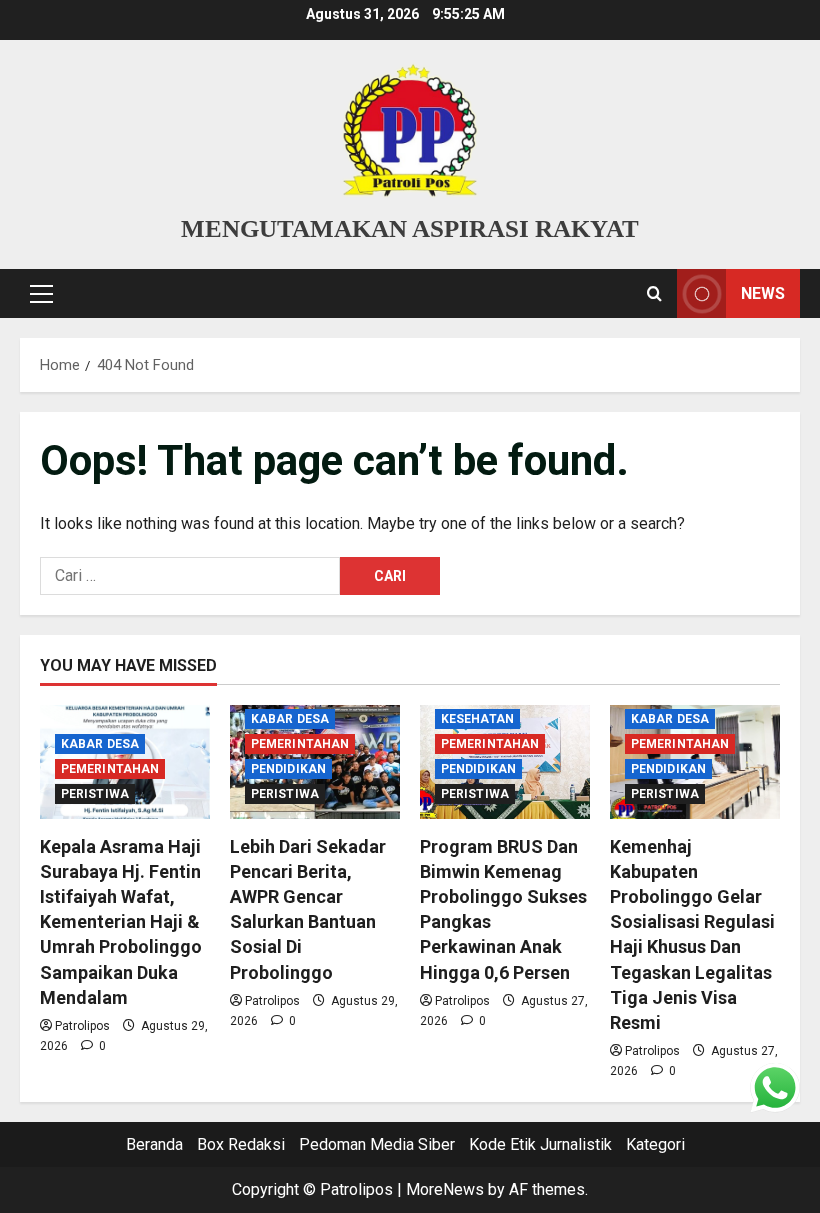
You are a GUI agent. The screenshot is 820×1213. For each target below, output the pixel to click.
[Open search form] (654, 294)
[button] (41, 294)
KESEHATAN (477, 719)
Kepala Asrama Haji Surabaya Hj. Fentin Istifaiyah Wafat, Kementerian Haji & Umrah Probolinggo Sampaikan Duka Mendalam (121, 922)
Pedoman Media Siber (377, 1144)
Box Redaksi (241, 1144)
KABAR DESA (100, 744)
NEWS (763, 293)
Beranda (154, 1144)
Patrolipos (82, 1026)
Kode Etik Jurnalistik (540, 1144)
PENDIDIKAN (288, 769)
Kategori (655, 1144)
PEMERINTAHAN (110, 769)
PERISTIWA (95, 794)
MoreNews (445, 1189)
